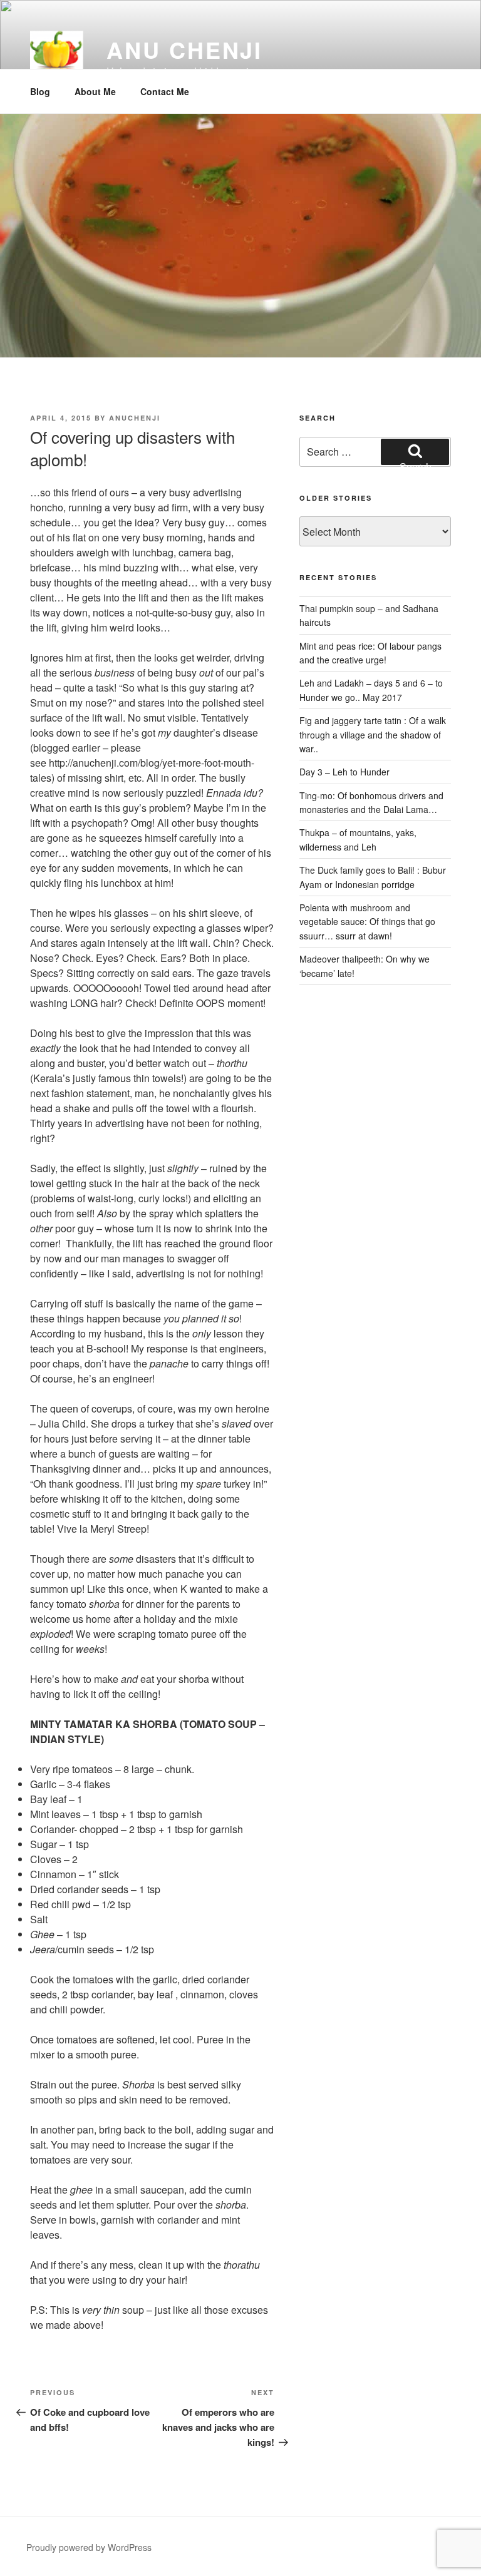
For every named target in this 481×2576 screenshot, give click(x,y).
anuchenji (135, 418)
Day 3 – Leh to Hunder (344, 772)
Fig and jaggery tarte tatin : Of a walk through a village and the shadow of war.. (373, 734)
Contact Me (165, 91)
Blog (40, 91)
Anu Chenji (184, 49)
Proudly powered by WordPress (89, 2547)
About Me (95, 91)
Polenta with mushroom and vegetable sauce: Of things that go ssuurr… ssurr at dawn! (367, 922)
